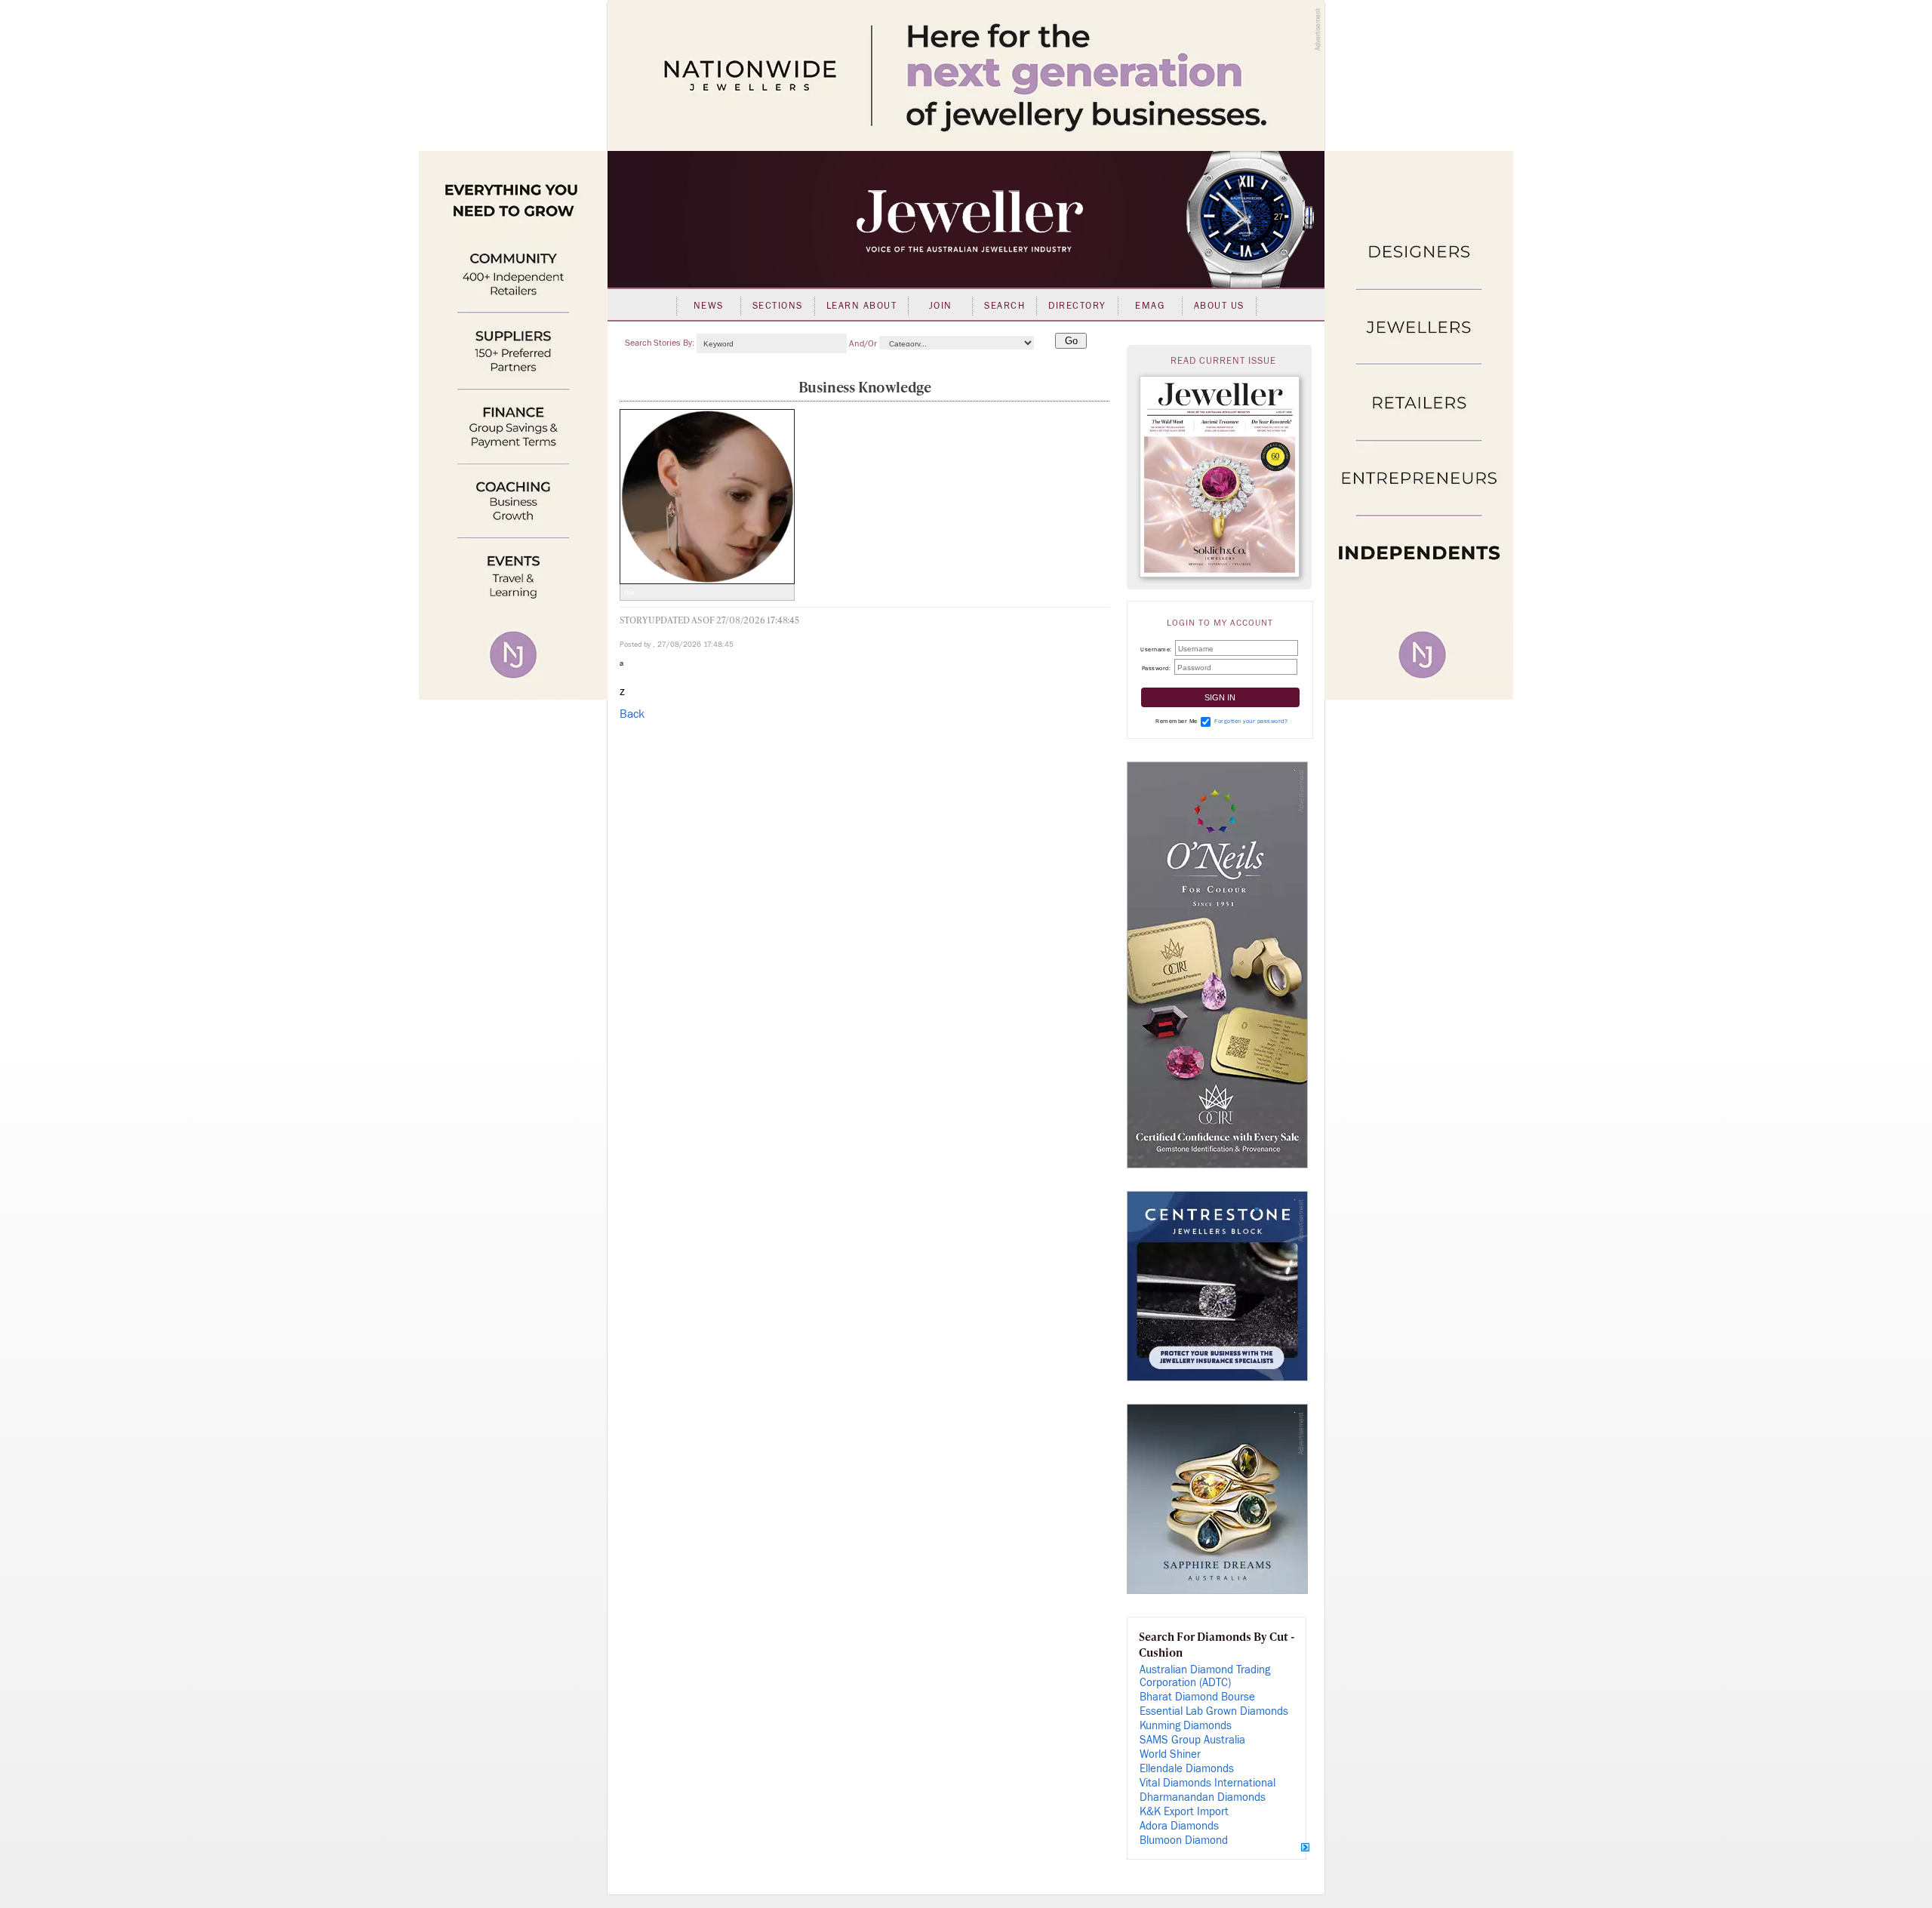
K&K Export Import (1184, 1812)
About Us (1219, 306)
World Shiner (1170, 1754)
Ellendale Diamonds (1187, 1769)
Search (1004, 306)
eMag (1150, 306)
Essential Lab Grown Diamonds (1214, 1711)
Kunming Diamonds (1186, 1726)
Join (941, 306)
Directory (1077, 306)
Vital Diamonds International (1207, 1783)
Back (632, 714)
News (709, 306)
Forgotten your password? (1251, 721)
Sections (778, 306)
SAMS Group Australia (1192, 1740)
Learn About (862, 306)
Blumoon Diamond (1184, 1840)
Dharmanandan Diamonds (1203, 1797)
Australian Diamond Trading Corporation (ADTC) (1205, 1676)
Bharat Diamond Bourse (1197, 1697)
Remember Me (1177, 721)
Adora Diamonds (1179, 1826)
